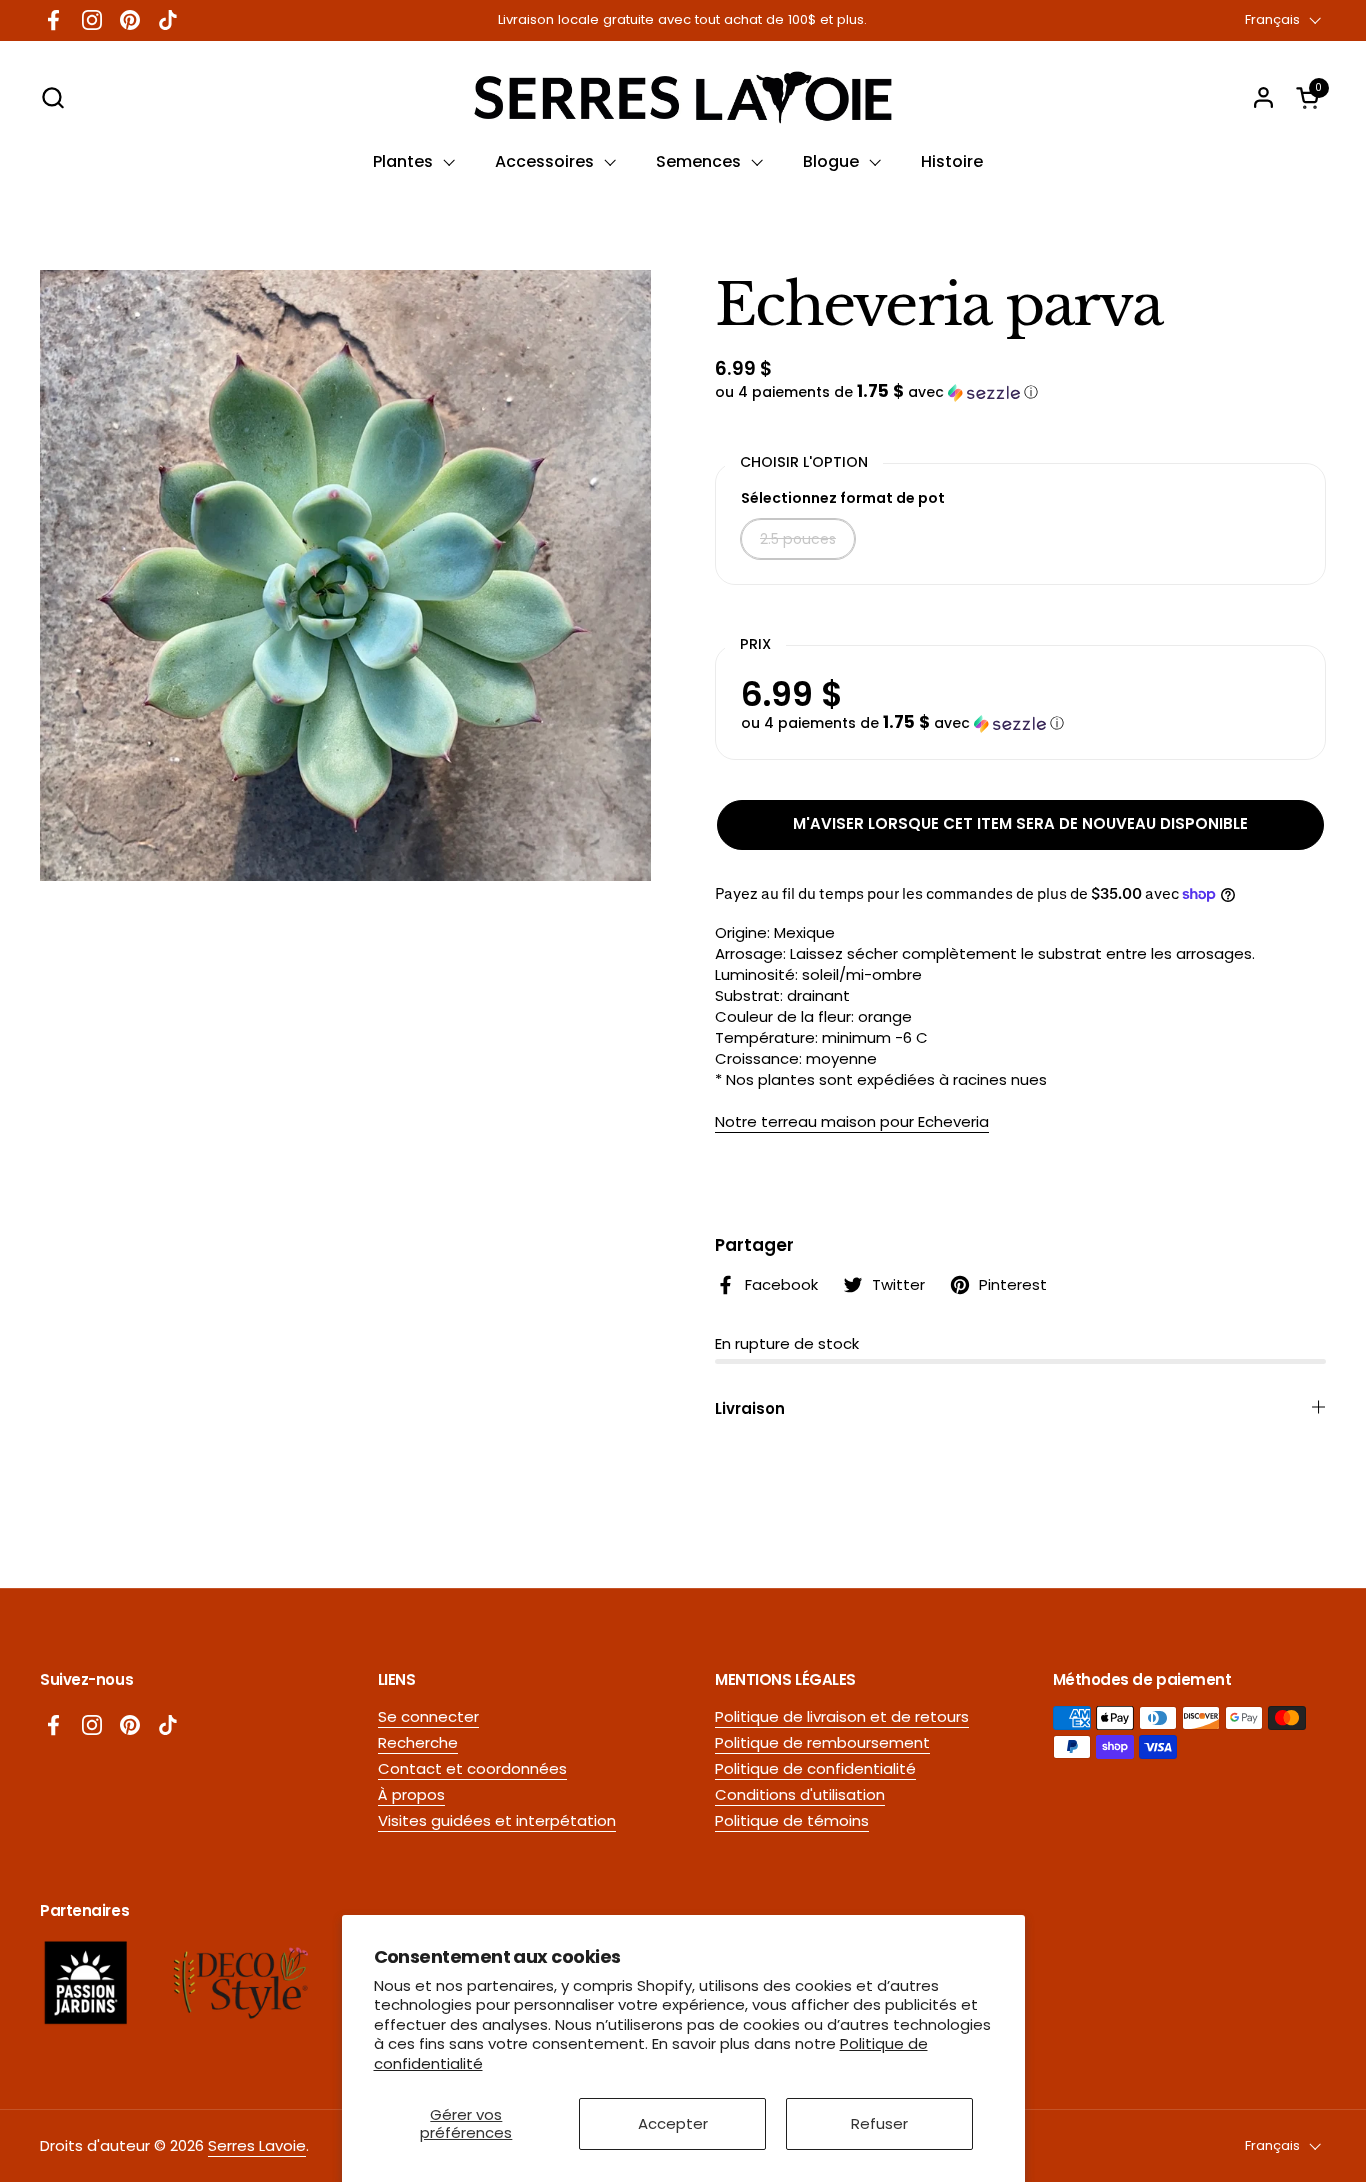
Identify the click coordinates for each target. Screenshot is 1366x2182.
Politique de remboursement (822, 1742)
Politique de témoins (792, 1820)
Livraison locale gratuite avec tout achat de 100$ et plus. (682, 20)
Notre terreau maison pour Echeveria (852, 1121)
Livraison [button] (750, 1408)
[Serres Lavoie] (682, 97)
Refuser (879, 2123)
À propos (411, 1794)
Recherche (418, 1742)
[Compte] (1263, 97)
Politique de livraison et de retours (842, 1716)
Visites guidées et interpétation (497, 1820)
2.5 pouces (798, 539)
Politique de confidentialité (815, 1768)
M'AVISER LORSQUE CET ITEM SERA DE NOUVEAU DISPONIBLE (1020, 823)
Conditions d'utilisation (800, 1794)
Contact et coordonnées (472, 1768)
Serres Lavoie (257, 2145)
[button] (52, 97)
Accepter (673, 2123)
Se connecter (428, 1716)
